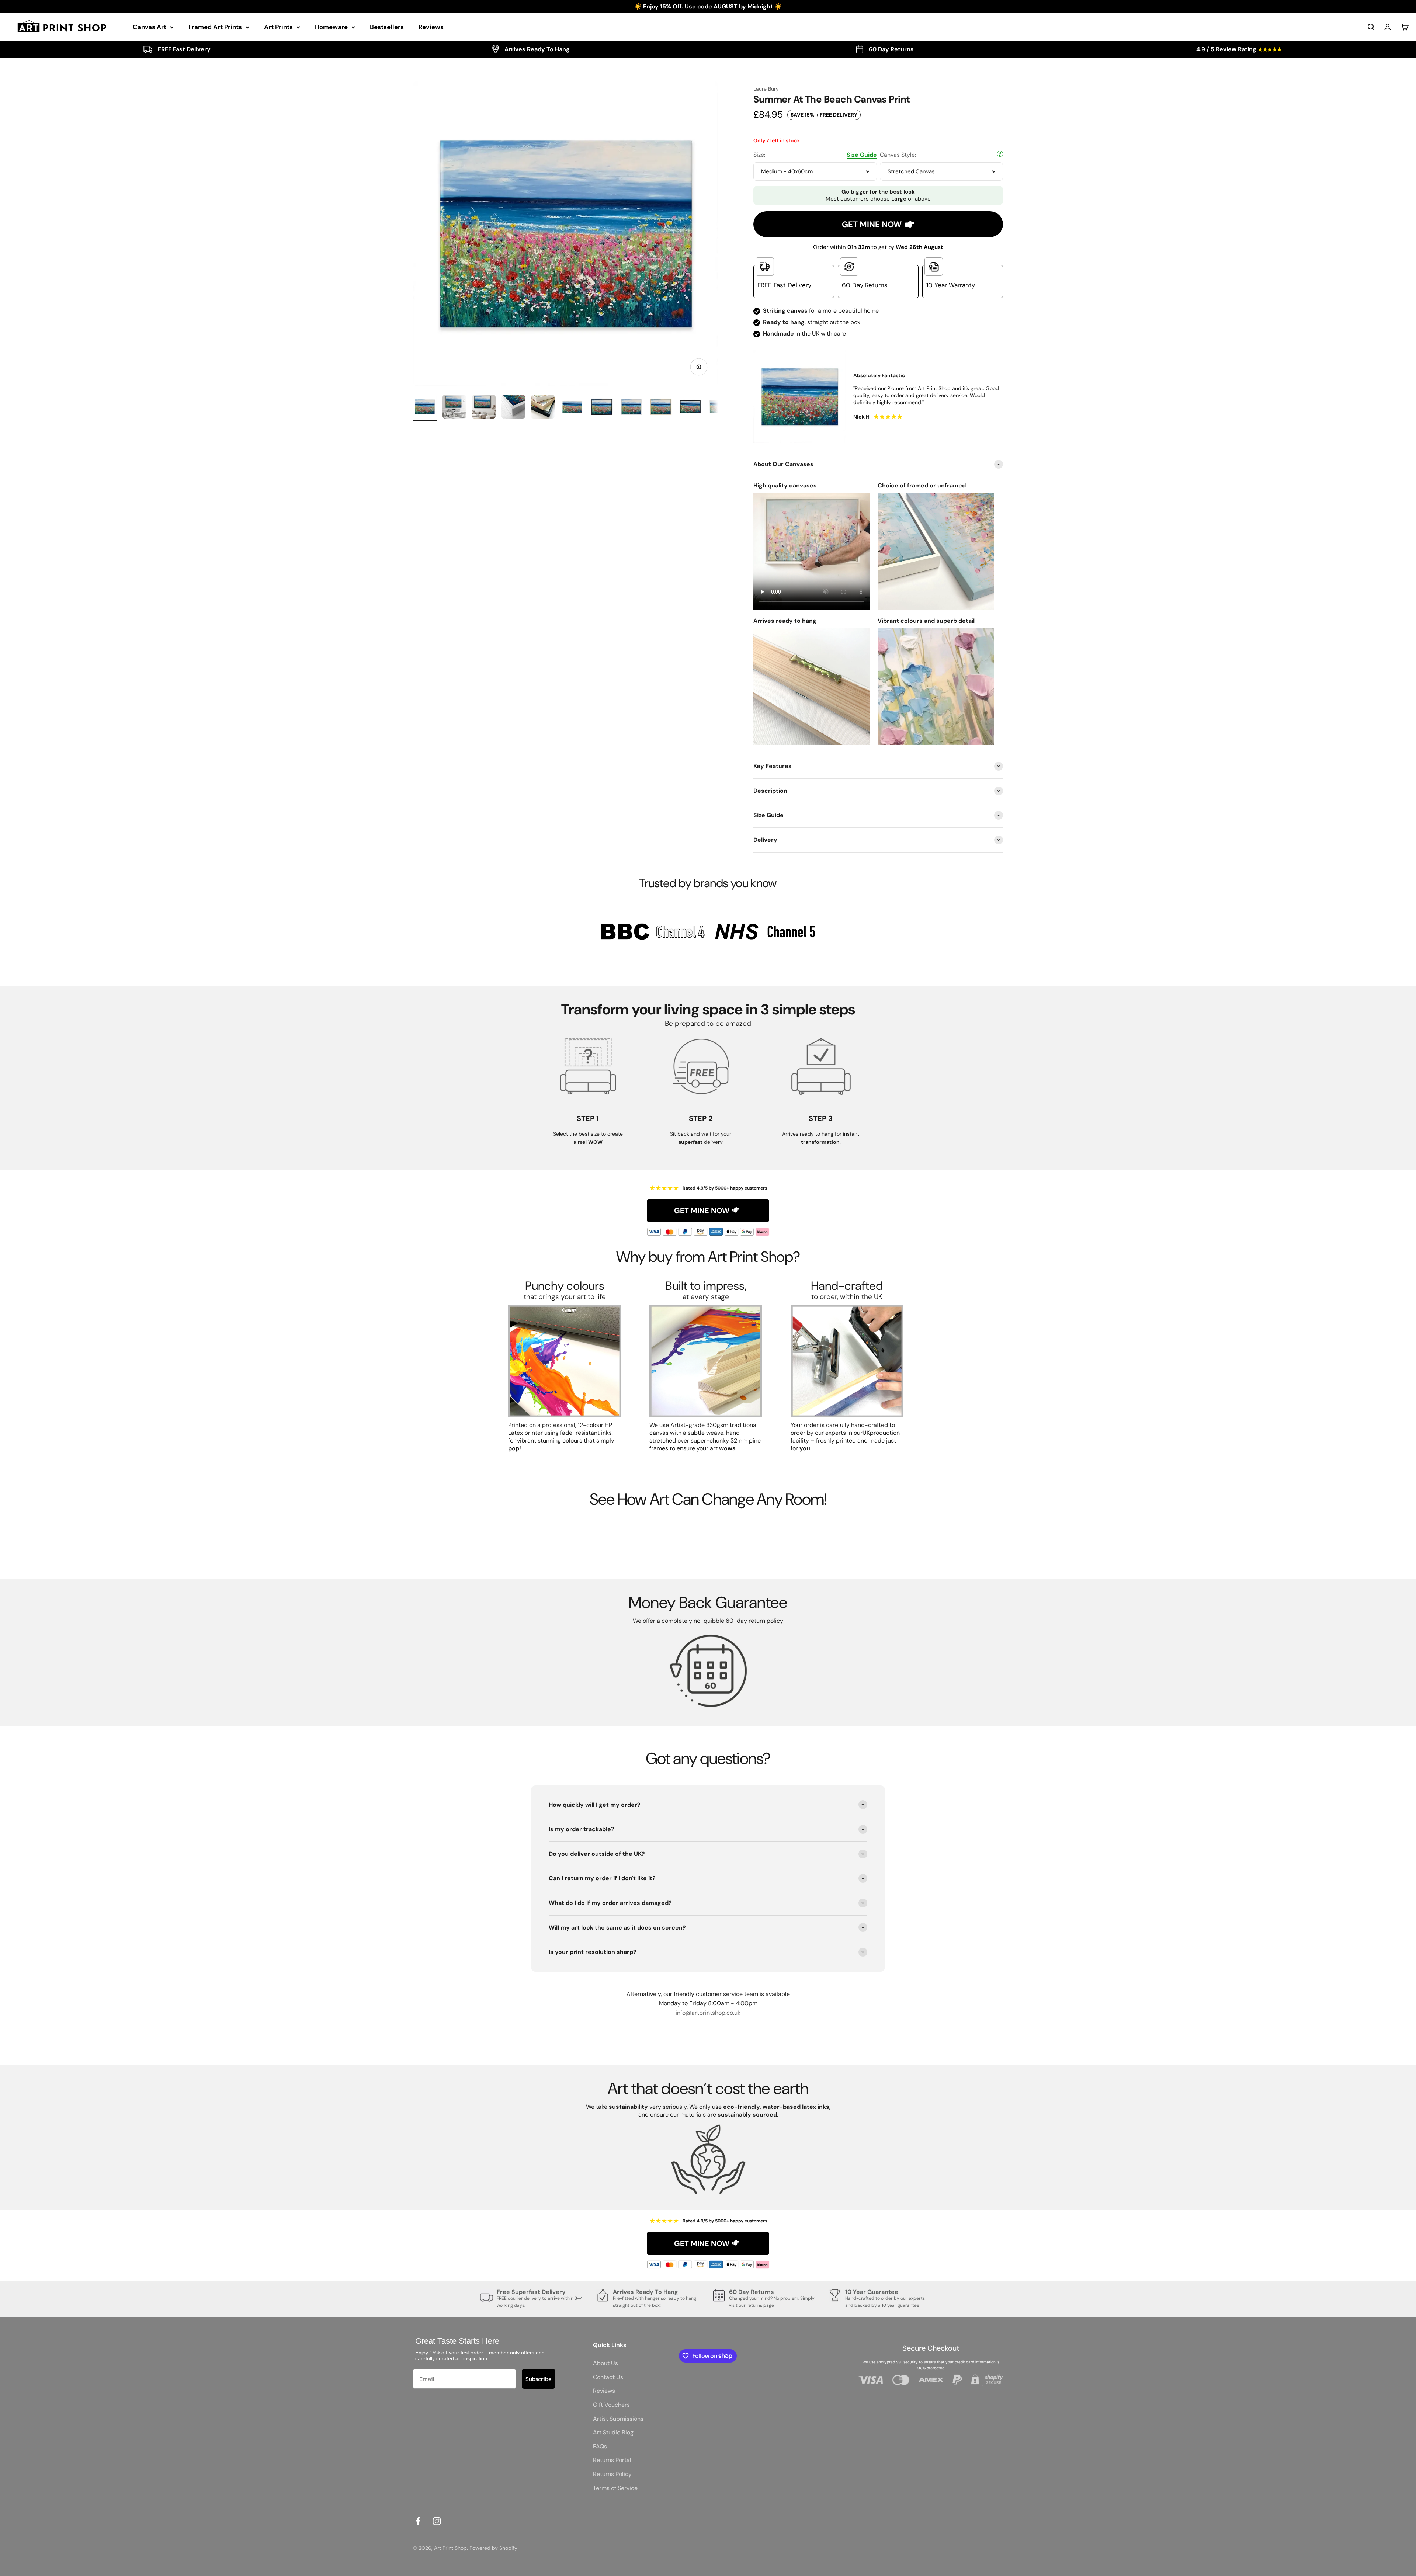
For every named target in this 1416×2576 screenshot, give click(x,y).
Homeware (331, 27)
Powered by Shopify (493, 2548)
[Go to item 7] (602, 408)
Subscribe (539, 2379)
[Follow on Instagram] (437, 2521)
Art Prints (278, 27)
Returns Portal (612, 2460)
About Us (605, 2363)
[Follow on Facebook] (418, 2521)
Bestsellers (387, 27)
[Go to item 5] (543, 408)
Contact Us (608, 2377)
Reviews (431, 27)
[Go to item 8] (631, 408)
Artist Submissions (618, 2419)
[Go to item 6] (572, 408)
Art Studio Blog (613, 2432)
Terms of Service (615, 2488)
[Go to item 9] (661, 408)
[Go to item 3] (484, 408)
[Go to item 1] (425, 408)
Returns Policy (612, 2474)
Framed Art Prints (215, 27)
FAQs (600, 2446)
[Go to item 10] (690, 408)
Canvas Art (150, 27)
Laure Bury (766, 89)
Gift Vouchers (611, 2405)
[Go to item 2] (454, 408)
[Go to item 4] (513, 408)
